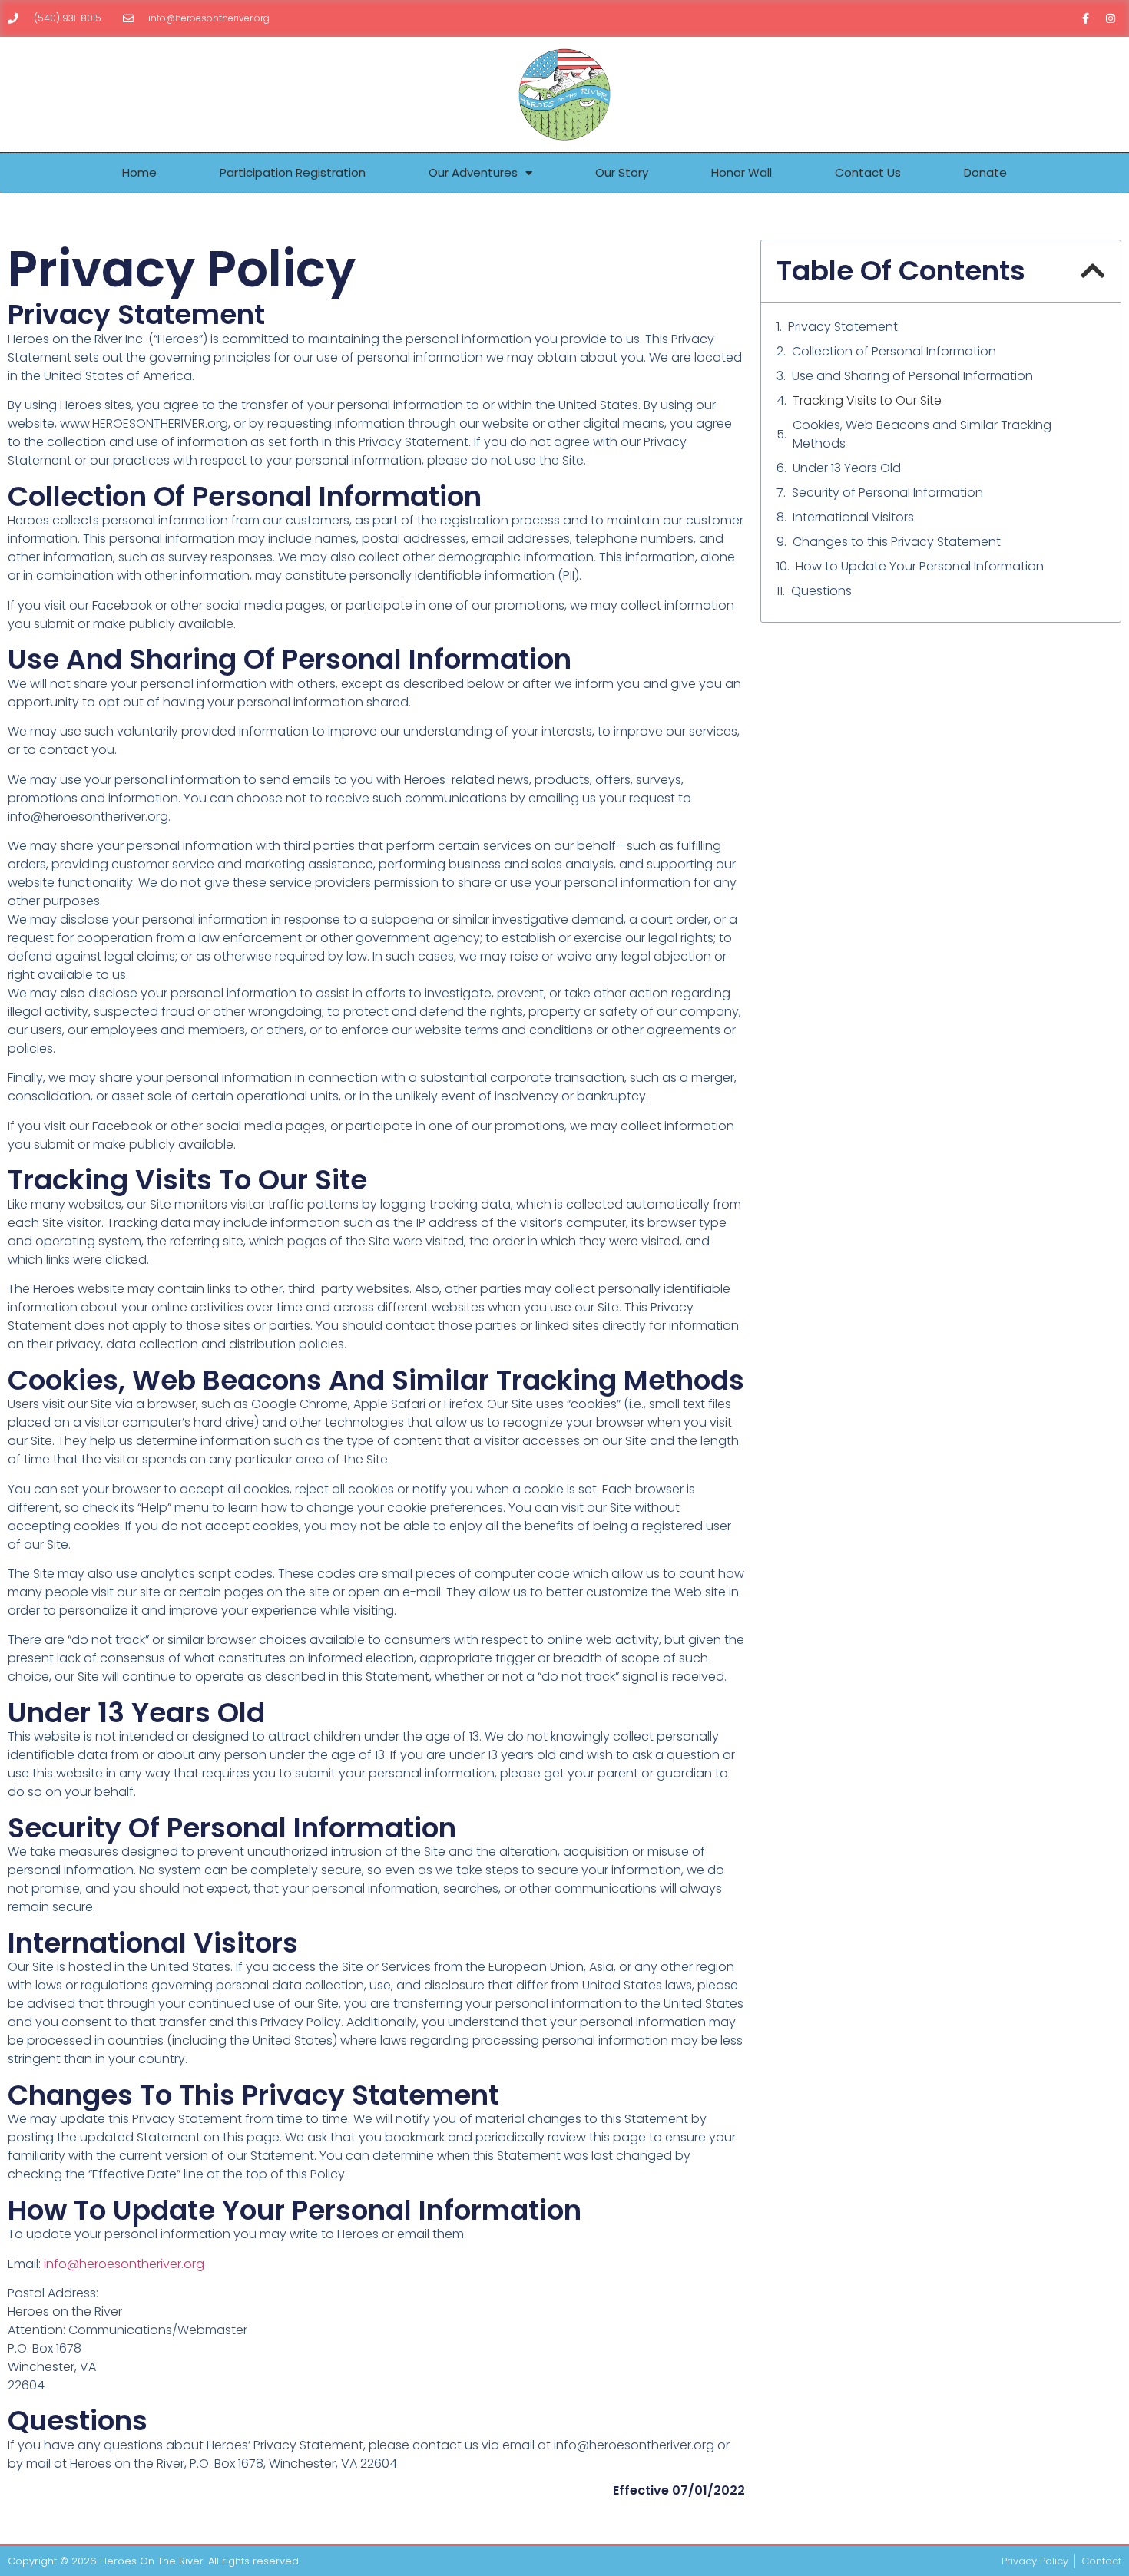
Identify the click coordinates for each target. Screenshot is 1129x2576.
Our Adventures (473, 172)
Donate (985, 172)
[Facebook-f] (1085, 18)
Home (139, 172)
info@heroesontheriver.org (124, 2264)
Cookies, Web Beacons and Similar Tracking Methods (922, 434)
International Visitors (853, 517)
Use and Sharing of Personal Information (912, 376)
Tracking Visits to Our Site (867, 400)
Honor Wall (742, 172)
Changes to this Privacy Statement (897, 542)
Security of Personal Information (887, 493)
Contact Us (868, 172)
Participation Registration (293, 172)
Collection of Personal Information (894, 351)
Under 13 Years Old (847, 468)
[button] (1093, 271)
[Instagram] (1111, 18)
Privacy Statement (843, 327)
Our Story (622, 172)
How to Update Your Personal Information (920, 566)
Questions (821, 591)
